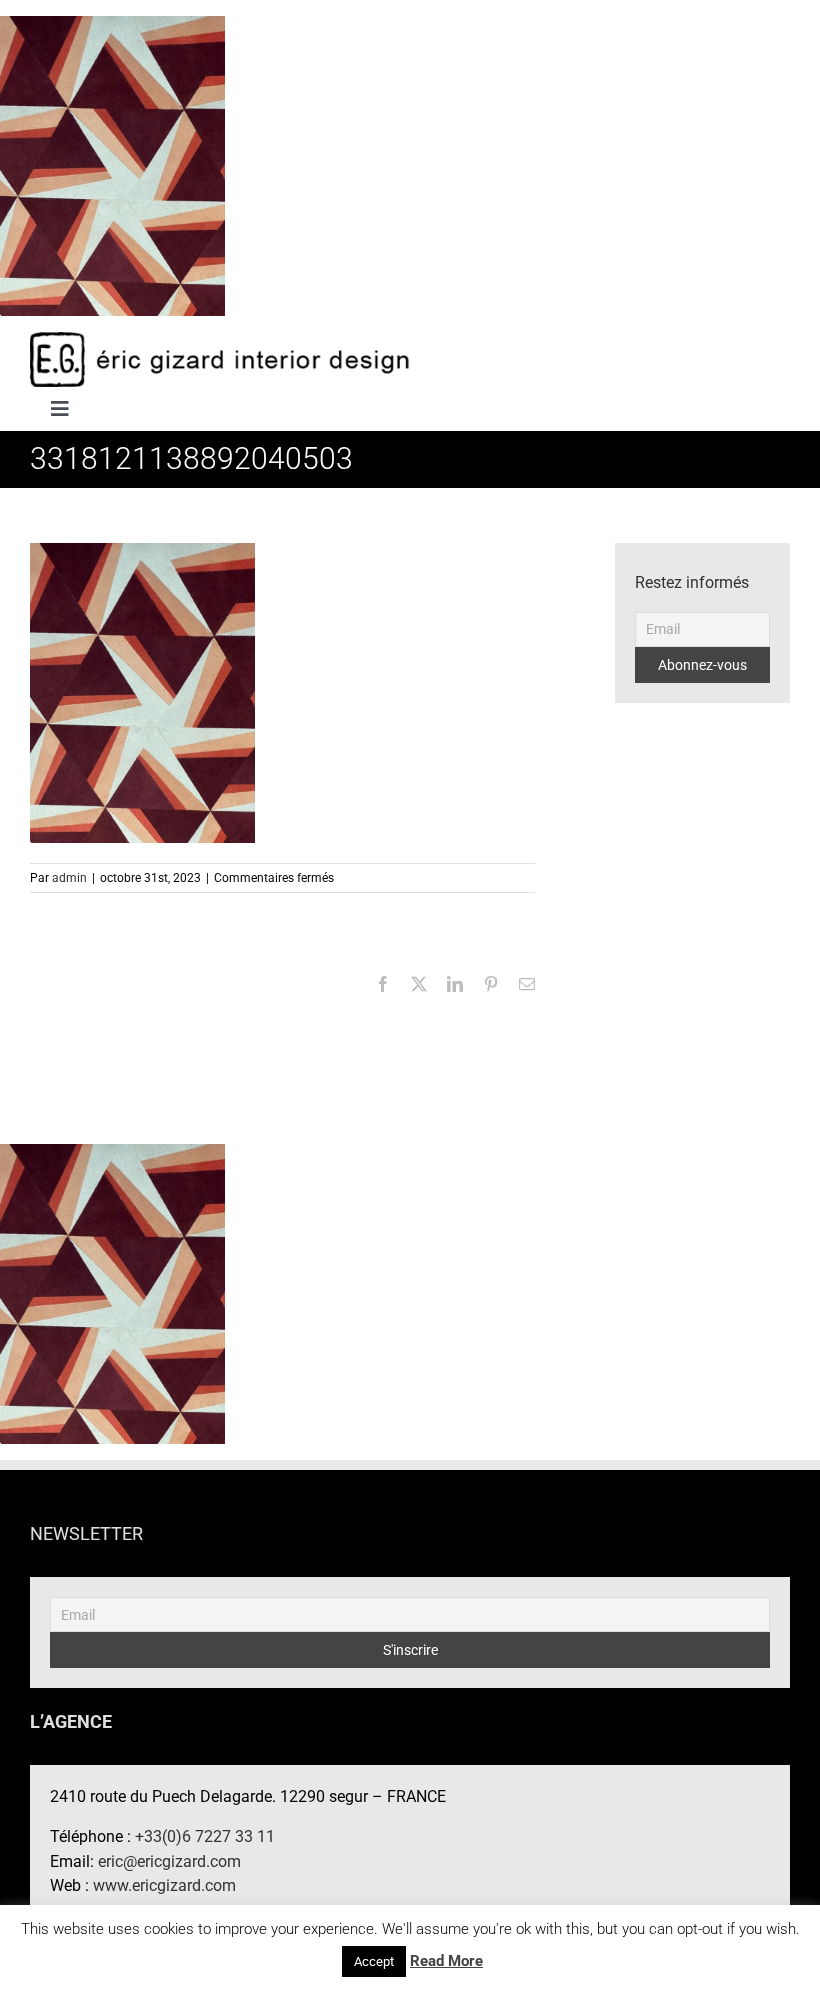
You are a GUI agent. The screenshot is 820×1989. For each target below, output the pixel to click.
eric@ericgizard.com (169, 1861)
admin (69, 878)
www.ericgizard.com (164, 1885)
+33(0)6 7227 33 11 (205, 1836)
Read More (446, 1961)
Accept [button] (374, 1961)
